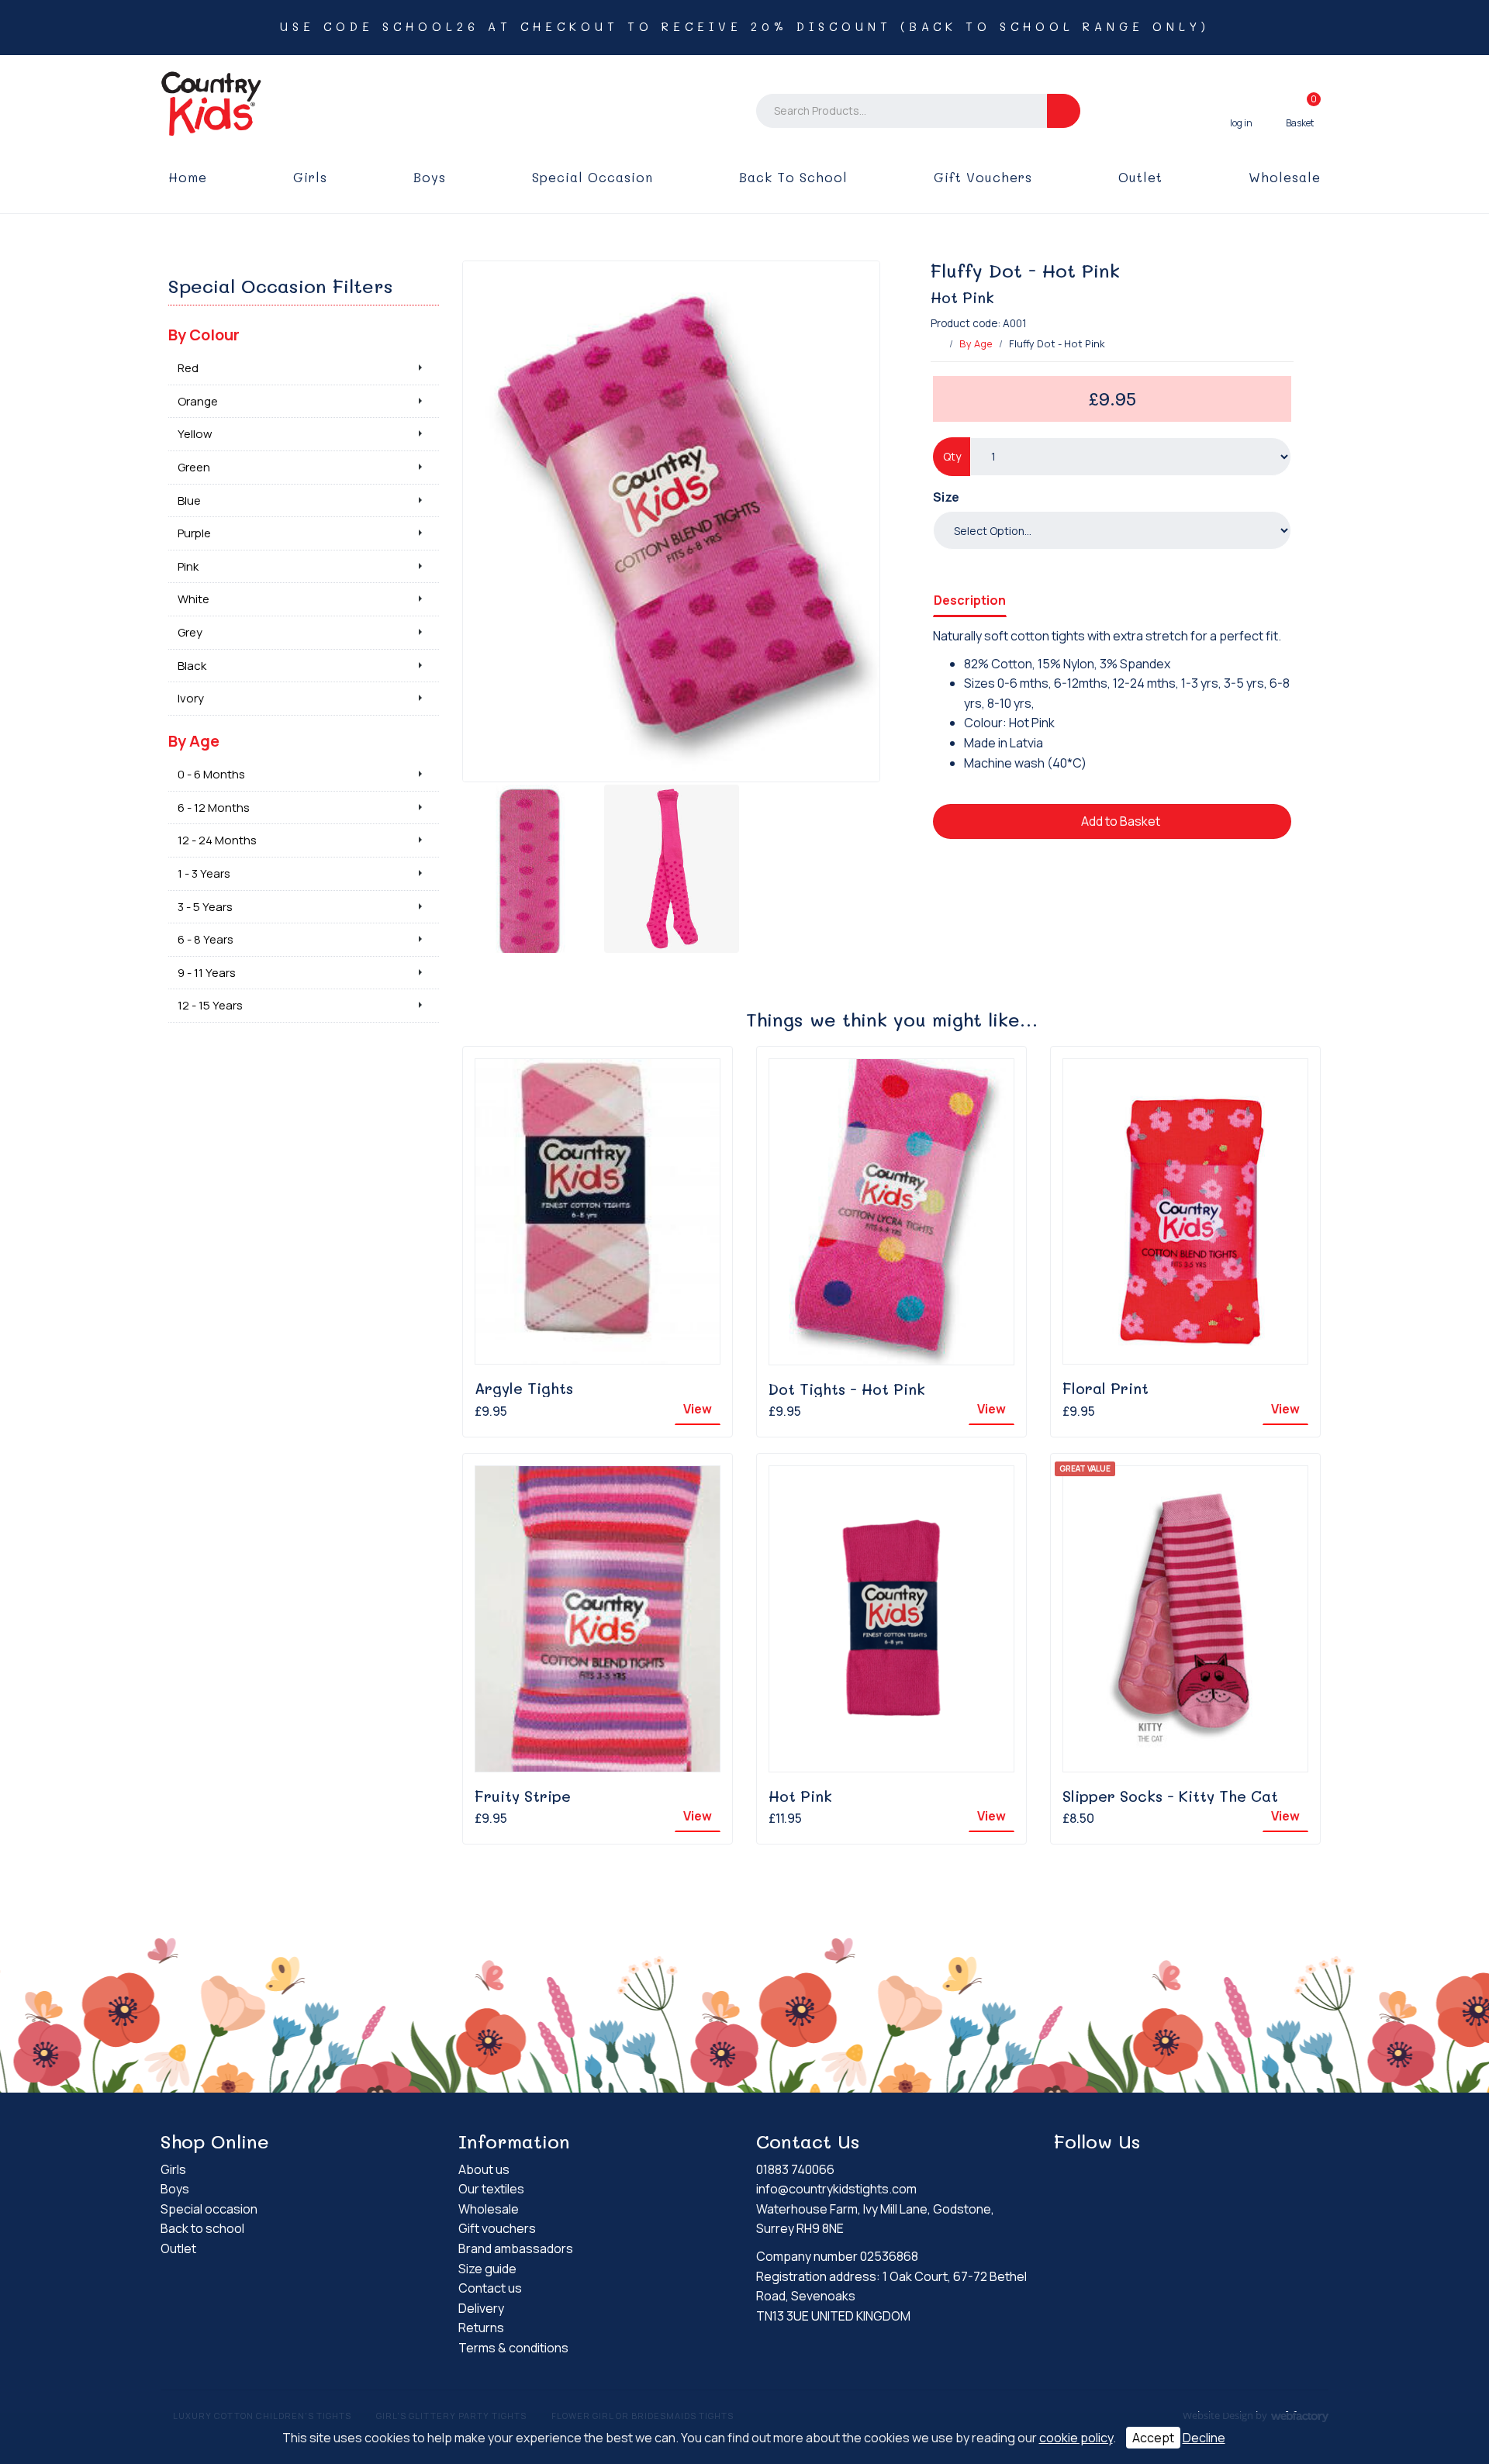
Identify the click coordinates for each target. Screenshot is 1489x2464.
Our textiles (491, 2189)
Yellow (195, 434)
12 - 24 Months (217, 840)
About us (484, 2169)
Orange (198, 401)
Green (194, 467)
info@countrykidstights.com (836, 2189)
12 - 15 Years (210, 1005)
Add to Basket (1119, 821)
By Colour (204, 335)
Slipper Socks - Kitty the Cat (1170, 1796)
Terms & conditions (513, 2348)
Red (188, 368)
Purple (194, 533)
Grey (190, 632)
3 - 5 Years (205, 907)
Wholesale (1285, 177)
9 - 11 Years (207, 973)
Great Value (1085, 1468)
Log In (1241, 111)
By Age (976, 343)
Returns (481, 2328)
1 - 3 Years (204, 873)
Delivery (481, 2308)
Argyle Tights (524, 1388)
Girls (310, 177)
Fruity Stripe (523, 1796)
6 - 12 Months (214, 808)
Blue (189, 500)
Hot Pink (800, 1796)
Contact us (490, 2288)
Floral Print (1106, 1388)
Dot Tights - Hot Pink (847, 1389)
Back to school (793, 177)
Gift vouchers (983, 177)
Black (192, 666)
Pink (188, 566)
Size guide (487, 2269)
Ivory (191, 698)
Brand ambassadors (516, 2248)
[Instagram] (1093, 2172)
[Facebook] (1066, 2172)
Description (970, 600)
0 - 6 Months (211, 774)
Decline (1204, 2438)
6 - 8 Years (206, 939)
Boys (430, 177)
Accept (1153, 2438)
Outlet (1140, 177)
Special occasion (592, 177)
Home (188, 177)
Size (946, 497)
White (193, 599)
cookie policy (1076, 2438)
